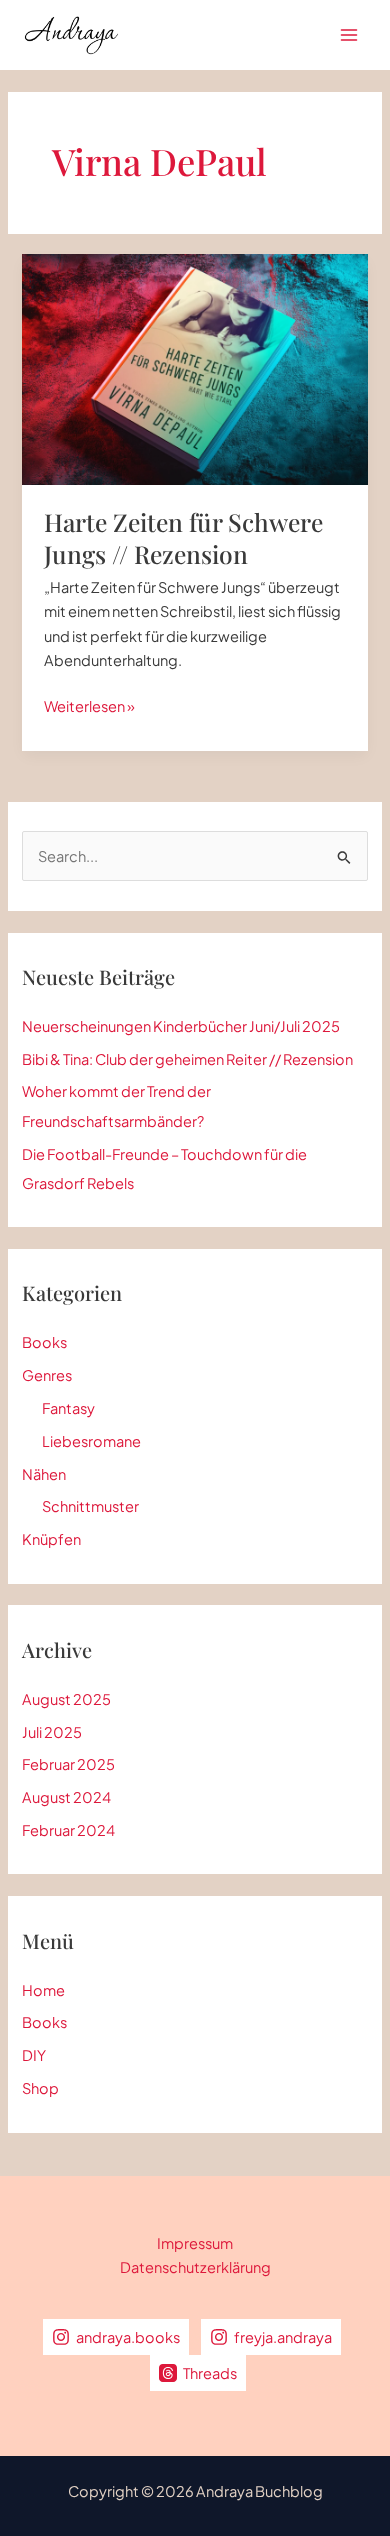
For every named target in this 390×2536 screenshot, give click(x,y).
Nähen (44, 1474)
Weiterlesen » (89, 707)
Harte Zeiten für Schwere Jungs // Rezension (183, 537)
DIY (34, 2055)
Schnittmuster (90, 1506)
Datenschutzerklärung (195, 2267)
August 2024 (66, 1797)
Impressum (195, 2243)
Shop (40, 2088)
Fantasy (68, 1408)
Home (43, 1990)
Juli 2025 (52, 1732)
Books (44, 1342)
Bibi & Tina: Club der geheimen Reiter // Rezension (187, 1059)
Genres (47, 1375)
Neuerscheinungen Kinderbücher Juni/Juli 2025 (181, 1026)
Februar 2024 (68, 1830)
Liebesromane (91, 1441)
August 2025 (66, 1699)
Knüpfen (51, 1539)
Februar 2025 (68, 1764)
